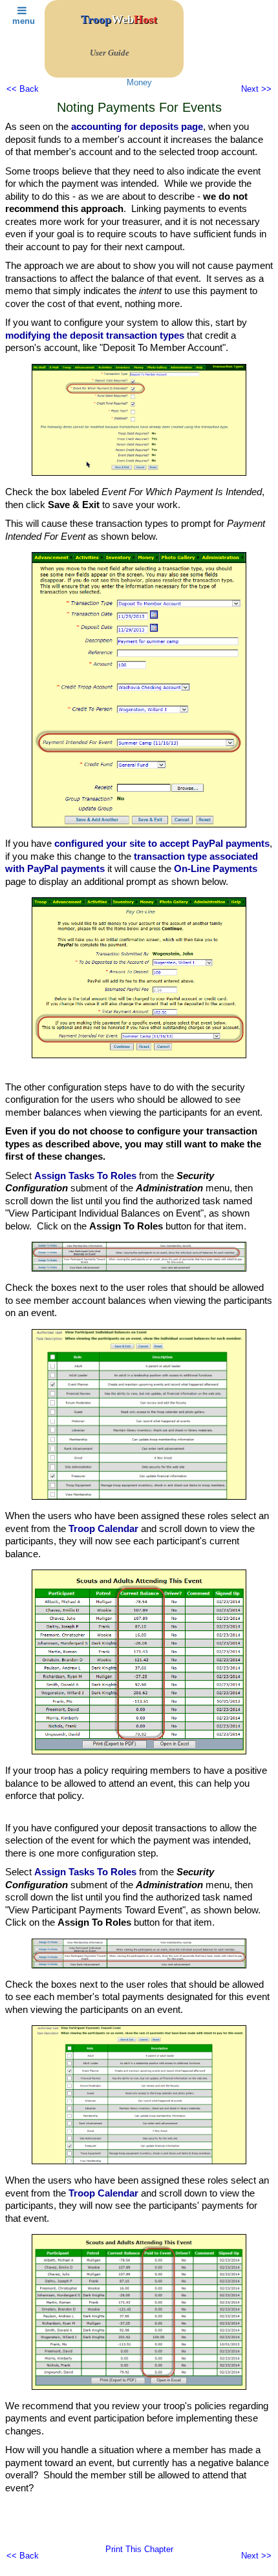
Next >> (256, 89)
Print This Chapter (139, 2549)
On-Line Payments (216, 868)
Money (139, 82)
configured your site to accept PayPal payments (162, 843)
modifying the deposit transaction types (95, 335)
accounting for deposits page (137, 126)
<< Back (23, 89)
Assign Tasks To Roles (85, 1176)
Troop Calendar (103, 1528)
